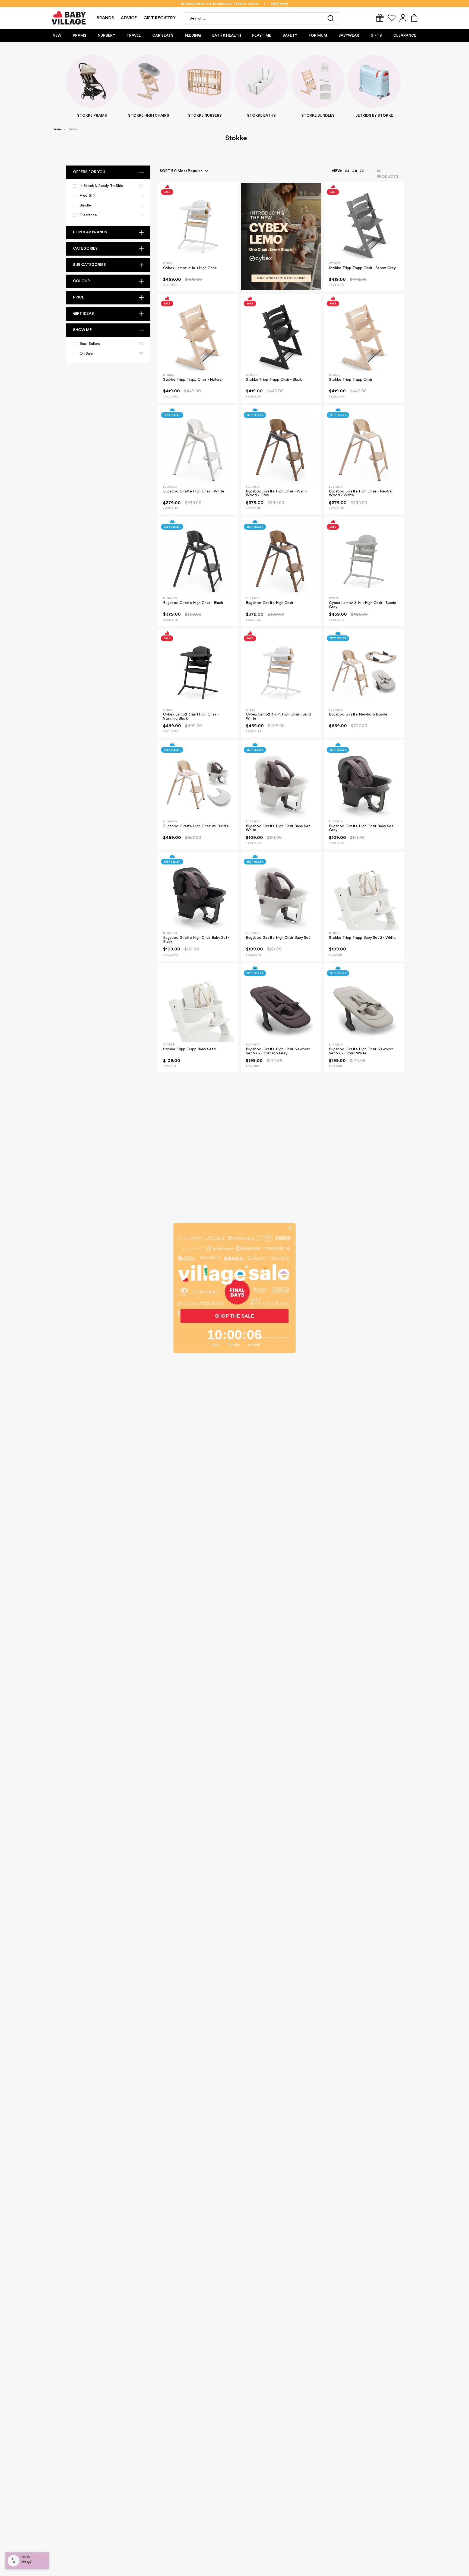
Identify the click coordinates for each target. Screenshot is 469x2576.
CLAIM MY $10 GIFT (287, 1352)
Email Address (256, 1232)
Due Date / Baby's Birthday (269, 1333)
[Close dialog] (335, 1185)
